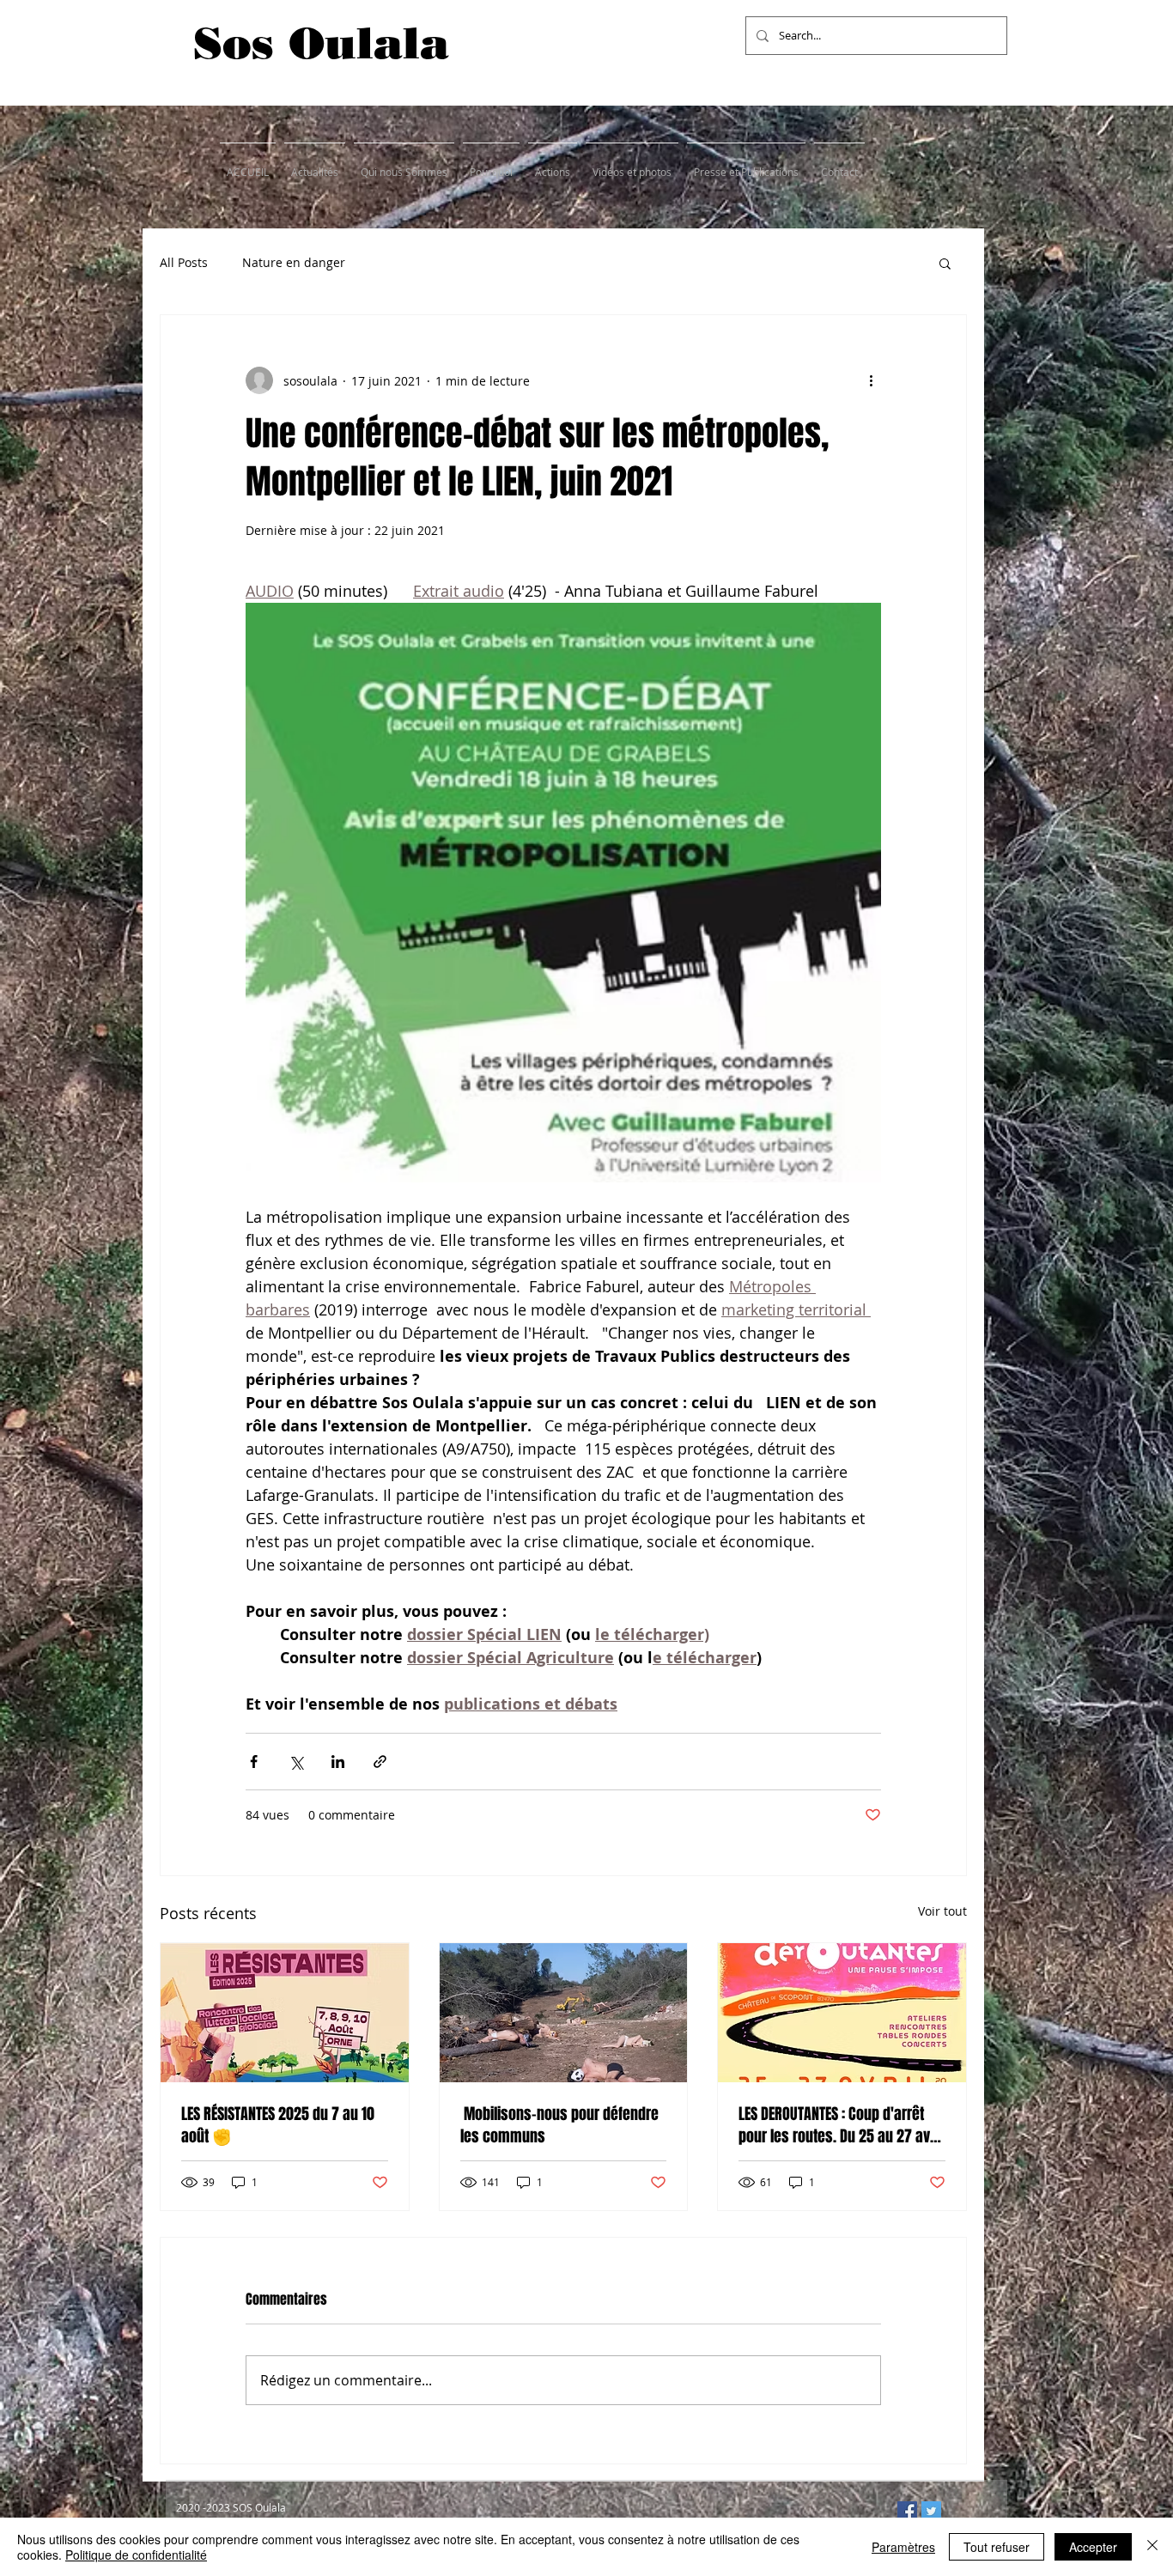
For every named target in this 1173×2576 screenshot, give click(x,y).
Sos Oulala (321, 43)
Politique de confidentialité (136, 2555)
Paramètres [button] (903, 2547)
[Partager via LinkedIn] (338, 1762)
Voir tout (942, 1911)
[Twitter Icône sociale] (931, 2511)
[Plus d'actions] (871, 380)
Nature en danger (294, 262)
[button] (945, 263)
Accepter (1093, 2547)
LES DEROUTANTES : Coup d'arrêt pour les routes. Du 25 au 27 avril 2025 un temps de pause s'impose (840, 2125)
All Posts (184, 262)
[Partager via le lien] (380, 1762)
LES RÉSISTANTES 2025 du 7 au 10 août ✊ (278, 2125)
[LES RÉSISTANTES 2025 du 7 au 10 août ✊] (285, 2013)
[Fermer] (1152, 2547)
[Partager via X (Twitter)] (296, 1762)
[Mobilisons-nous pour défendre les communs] (564, 2013)
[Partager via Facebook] (254, 1762)
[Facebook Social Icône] (907, 2511)
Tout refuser (997, 2547)
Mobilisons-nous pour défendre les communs (559, 2125)
